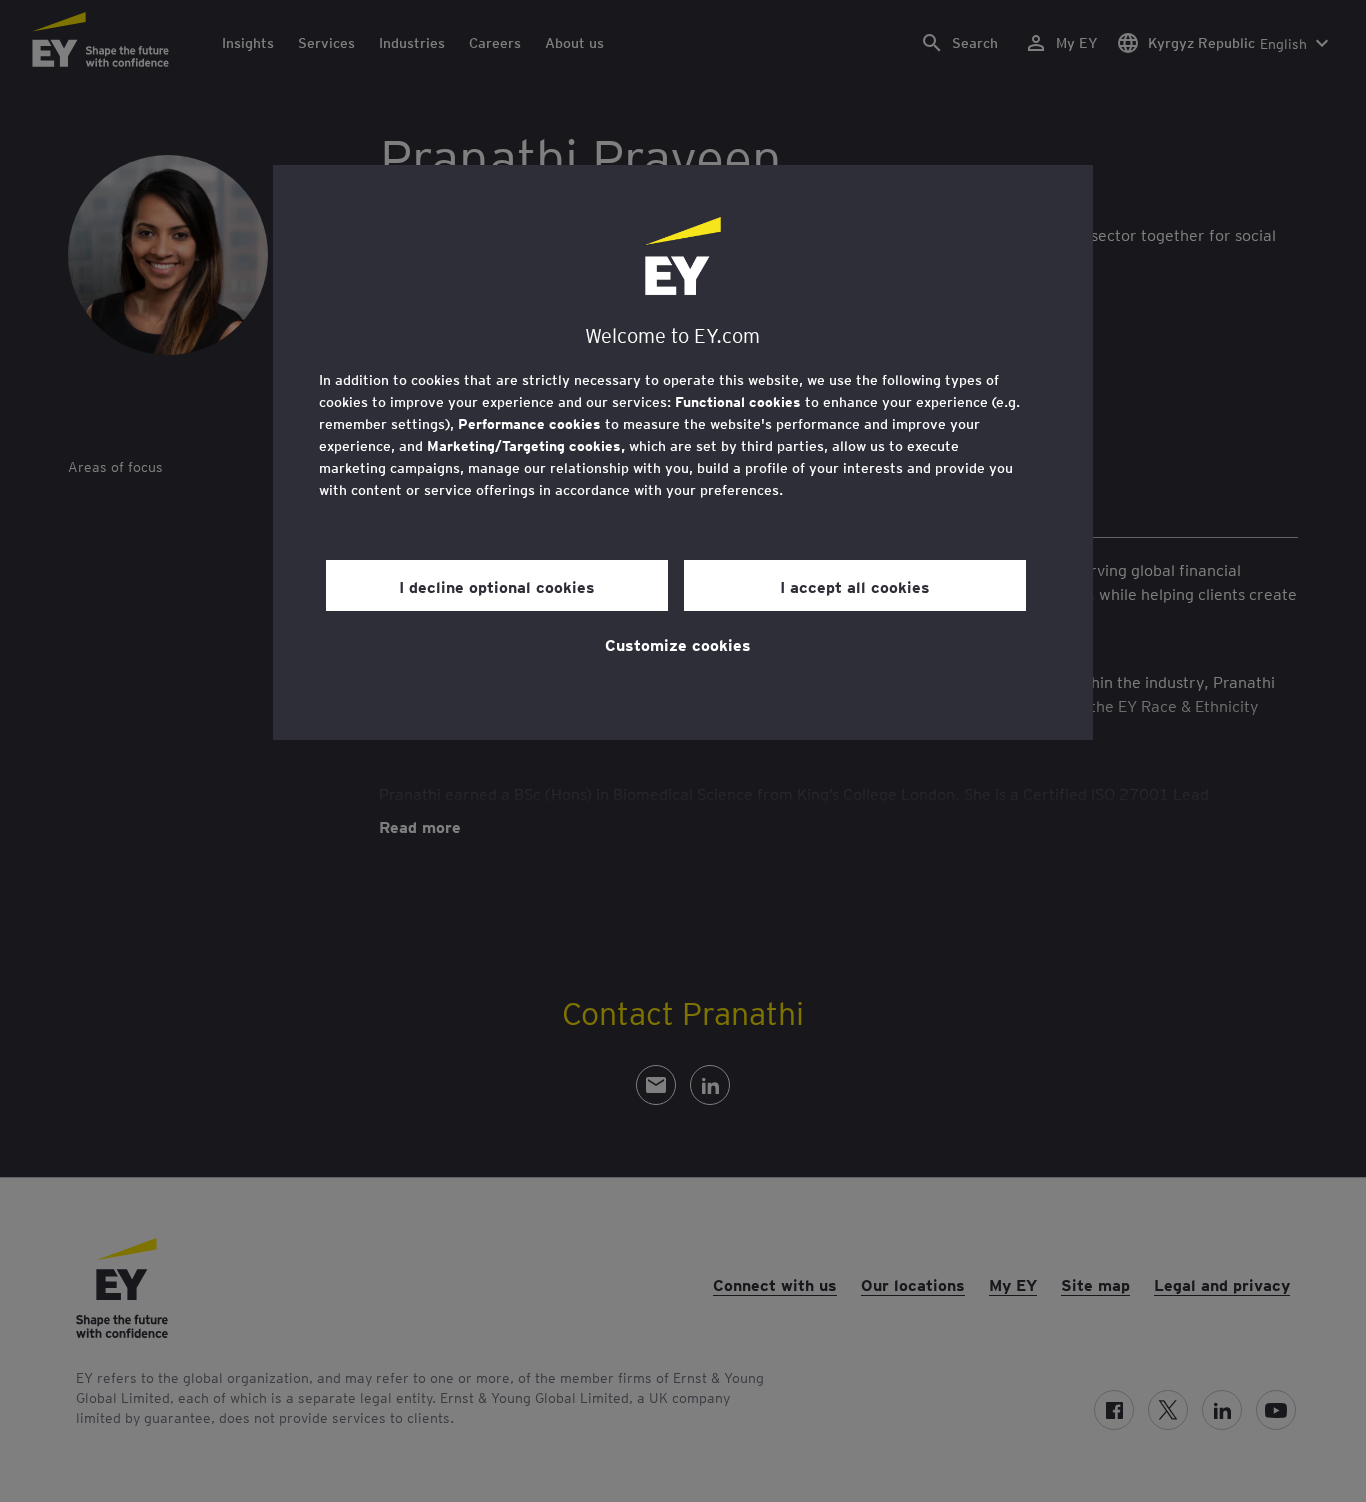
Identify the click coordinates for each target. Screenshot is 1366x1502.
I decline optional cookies (497, 586)
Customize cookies (678, 644)
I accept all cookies (855, 586)
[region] (683, 452)
